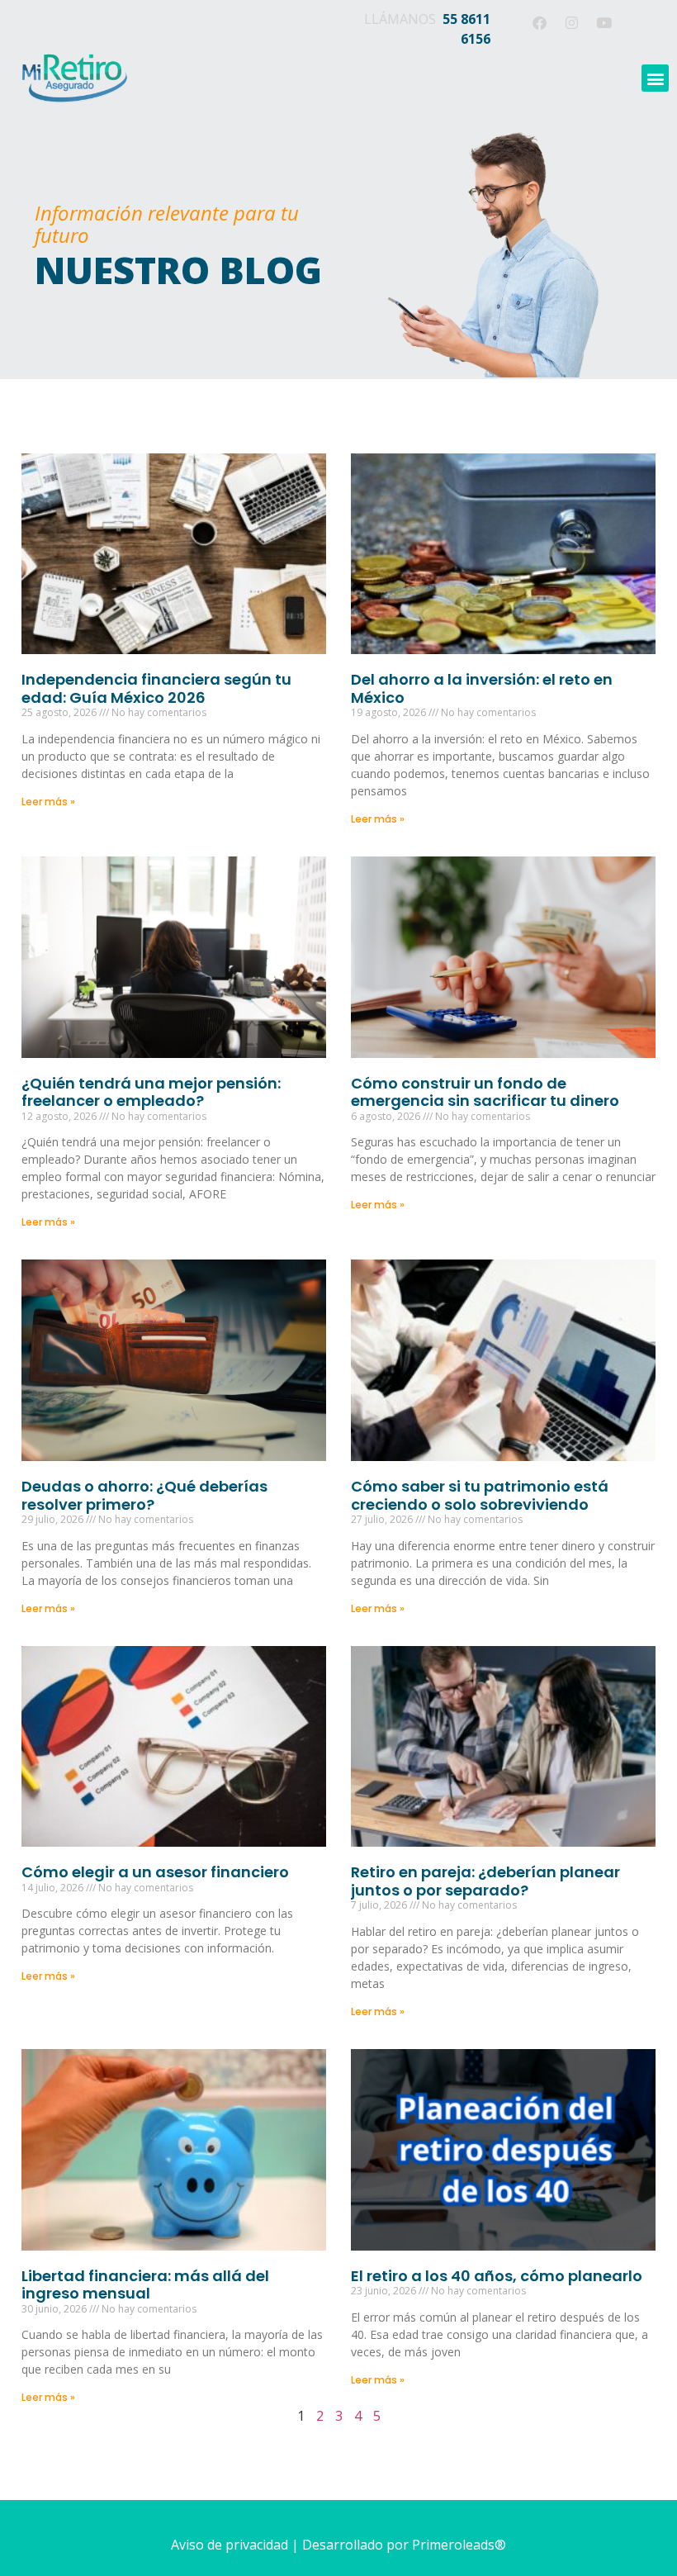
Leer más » (48, 802)
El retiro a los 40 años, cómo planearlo (497, 2276)
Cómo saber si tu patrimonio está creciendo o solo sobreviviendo (480, 1495)
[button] (655, 78)
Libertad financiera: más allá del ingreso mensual (145, 2285)
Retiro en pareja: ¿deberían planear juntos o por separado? (485, 1881)
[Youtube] (604, 22)
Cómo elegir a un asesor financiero (155, 1872)
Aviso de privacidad (230, 2545)
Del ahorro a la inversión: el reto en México (482, 688)
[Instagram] (571, 22)
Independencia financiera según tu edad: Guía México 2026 (156, 688)
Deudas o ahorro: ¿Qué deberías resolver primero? (144, 1495)
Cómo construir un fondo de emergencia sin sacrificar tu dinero (485, 1092)
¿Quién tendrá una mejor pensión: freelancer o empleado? (151, 1092)
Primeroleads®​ (459, 2545)
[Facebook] (539, 22)
